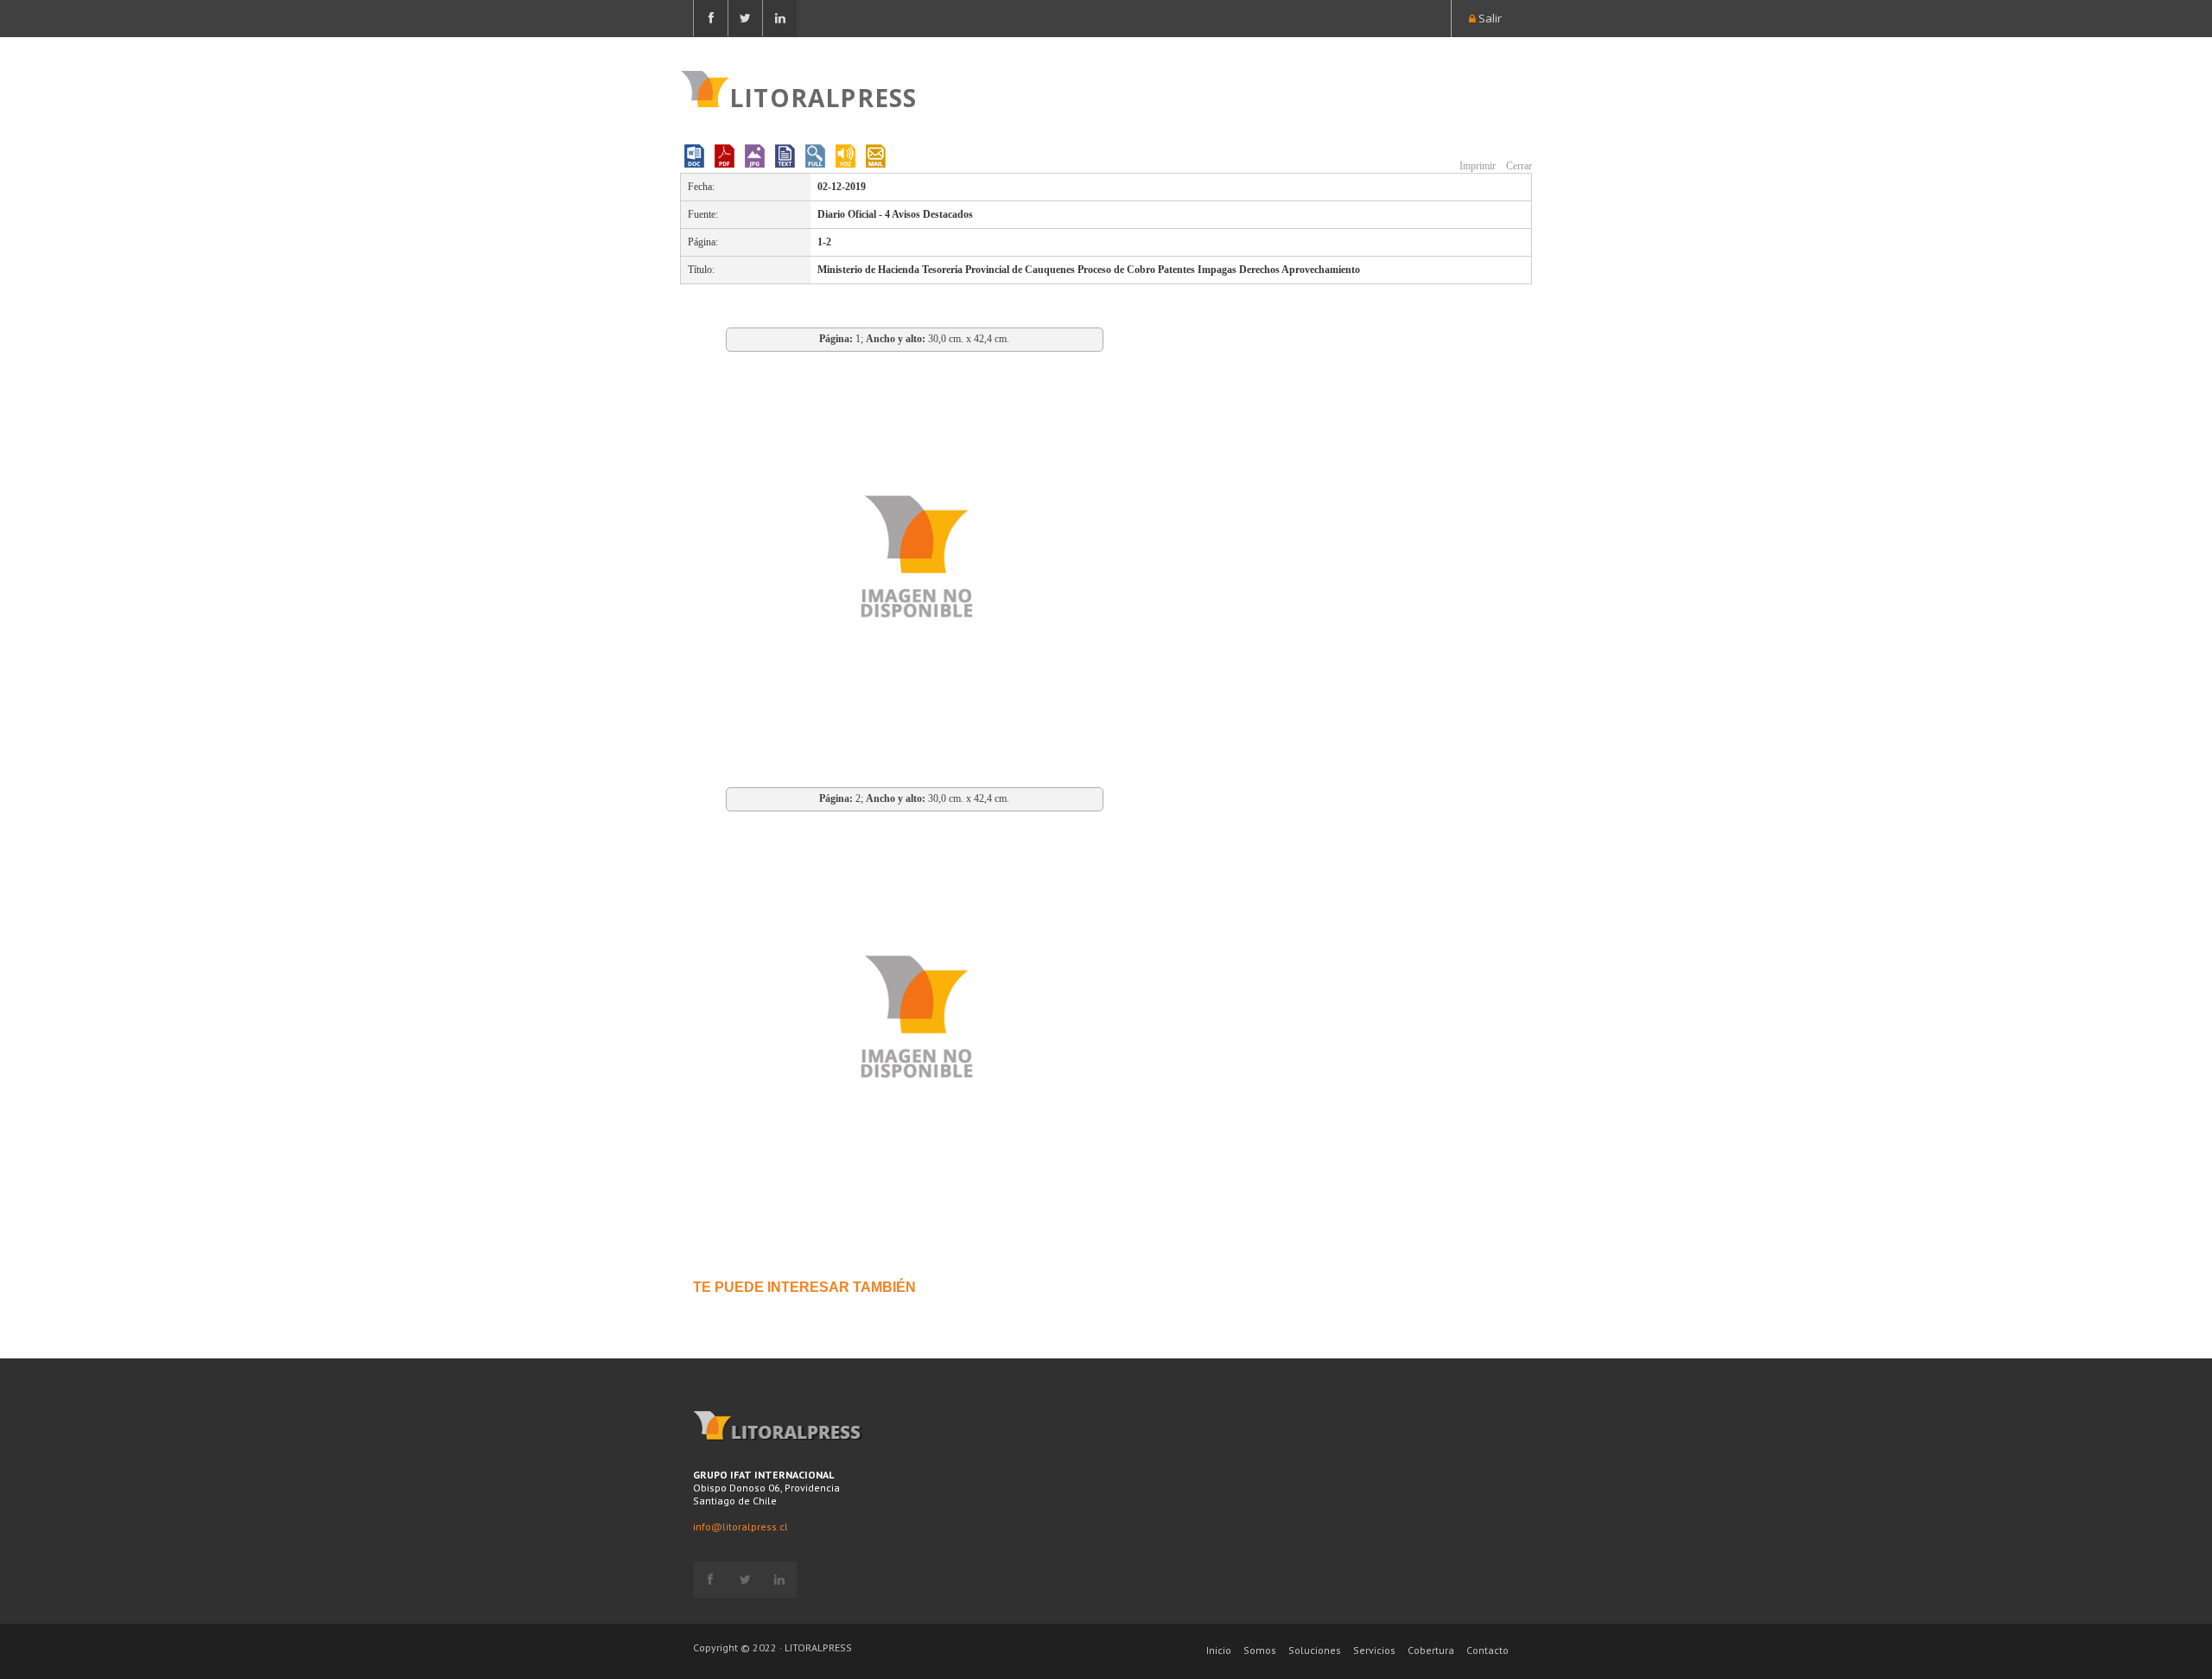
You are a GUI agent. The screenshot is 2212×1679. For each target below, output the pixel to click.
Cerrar (1518, 166)
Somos (1260, 1650)
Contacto (1487, 1650)
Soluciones (1315, 1650)
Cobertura (1431, 1650)
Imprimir (1476, 166)
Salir (1489, 18)
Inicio (1219, 1650)
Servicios (1374, 1650)
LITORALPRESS (823, 96)
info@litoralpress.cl (741, 1526)
